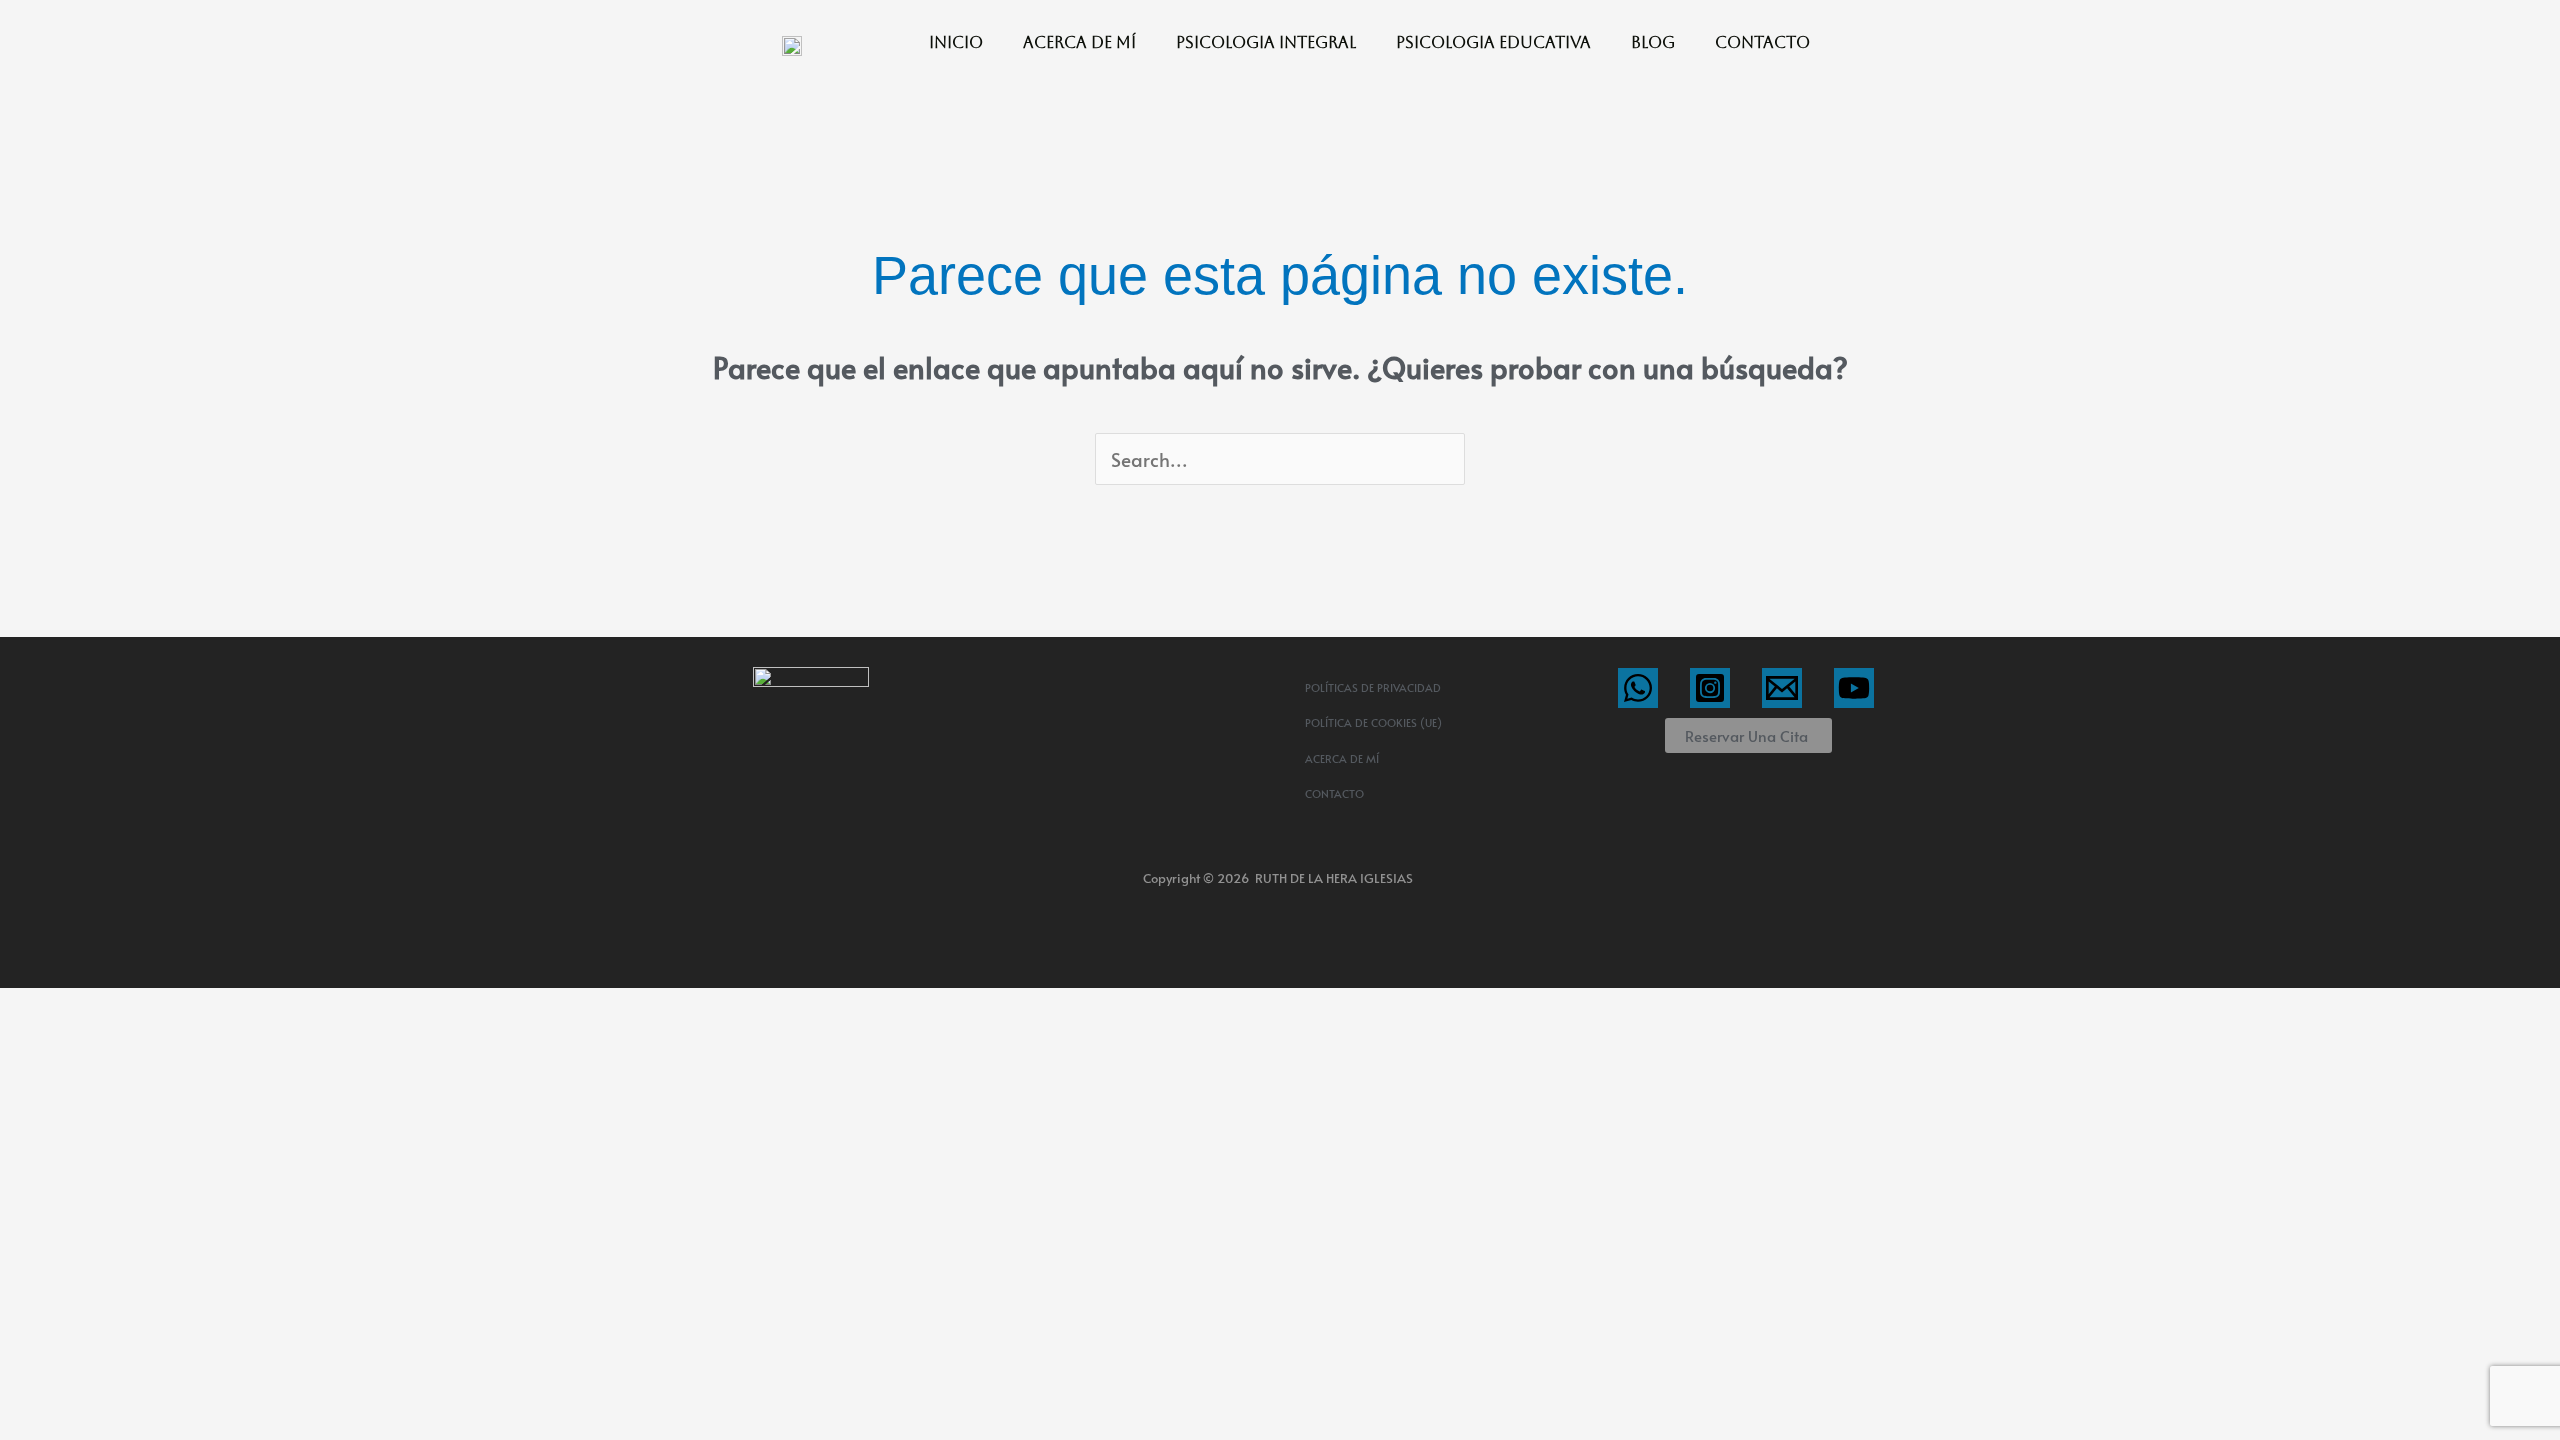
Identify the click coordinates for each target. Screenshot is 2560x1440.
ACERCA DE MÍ (1079, 42)
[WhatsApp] (1638, 688)
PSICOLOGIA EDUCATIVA (1493, 42)
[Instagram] (1710, 688)
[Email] (1782, 688)
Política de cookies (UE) (1373, 722)
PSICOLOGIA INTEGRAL (1266, 42)
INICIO (956, 42)
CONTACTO (1762, 42)
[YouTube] (1854, 688)
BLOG (1653, 42)
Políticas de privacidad (1373, 687)
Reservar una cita (1746, 735)
